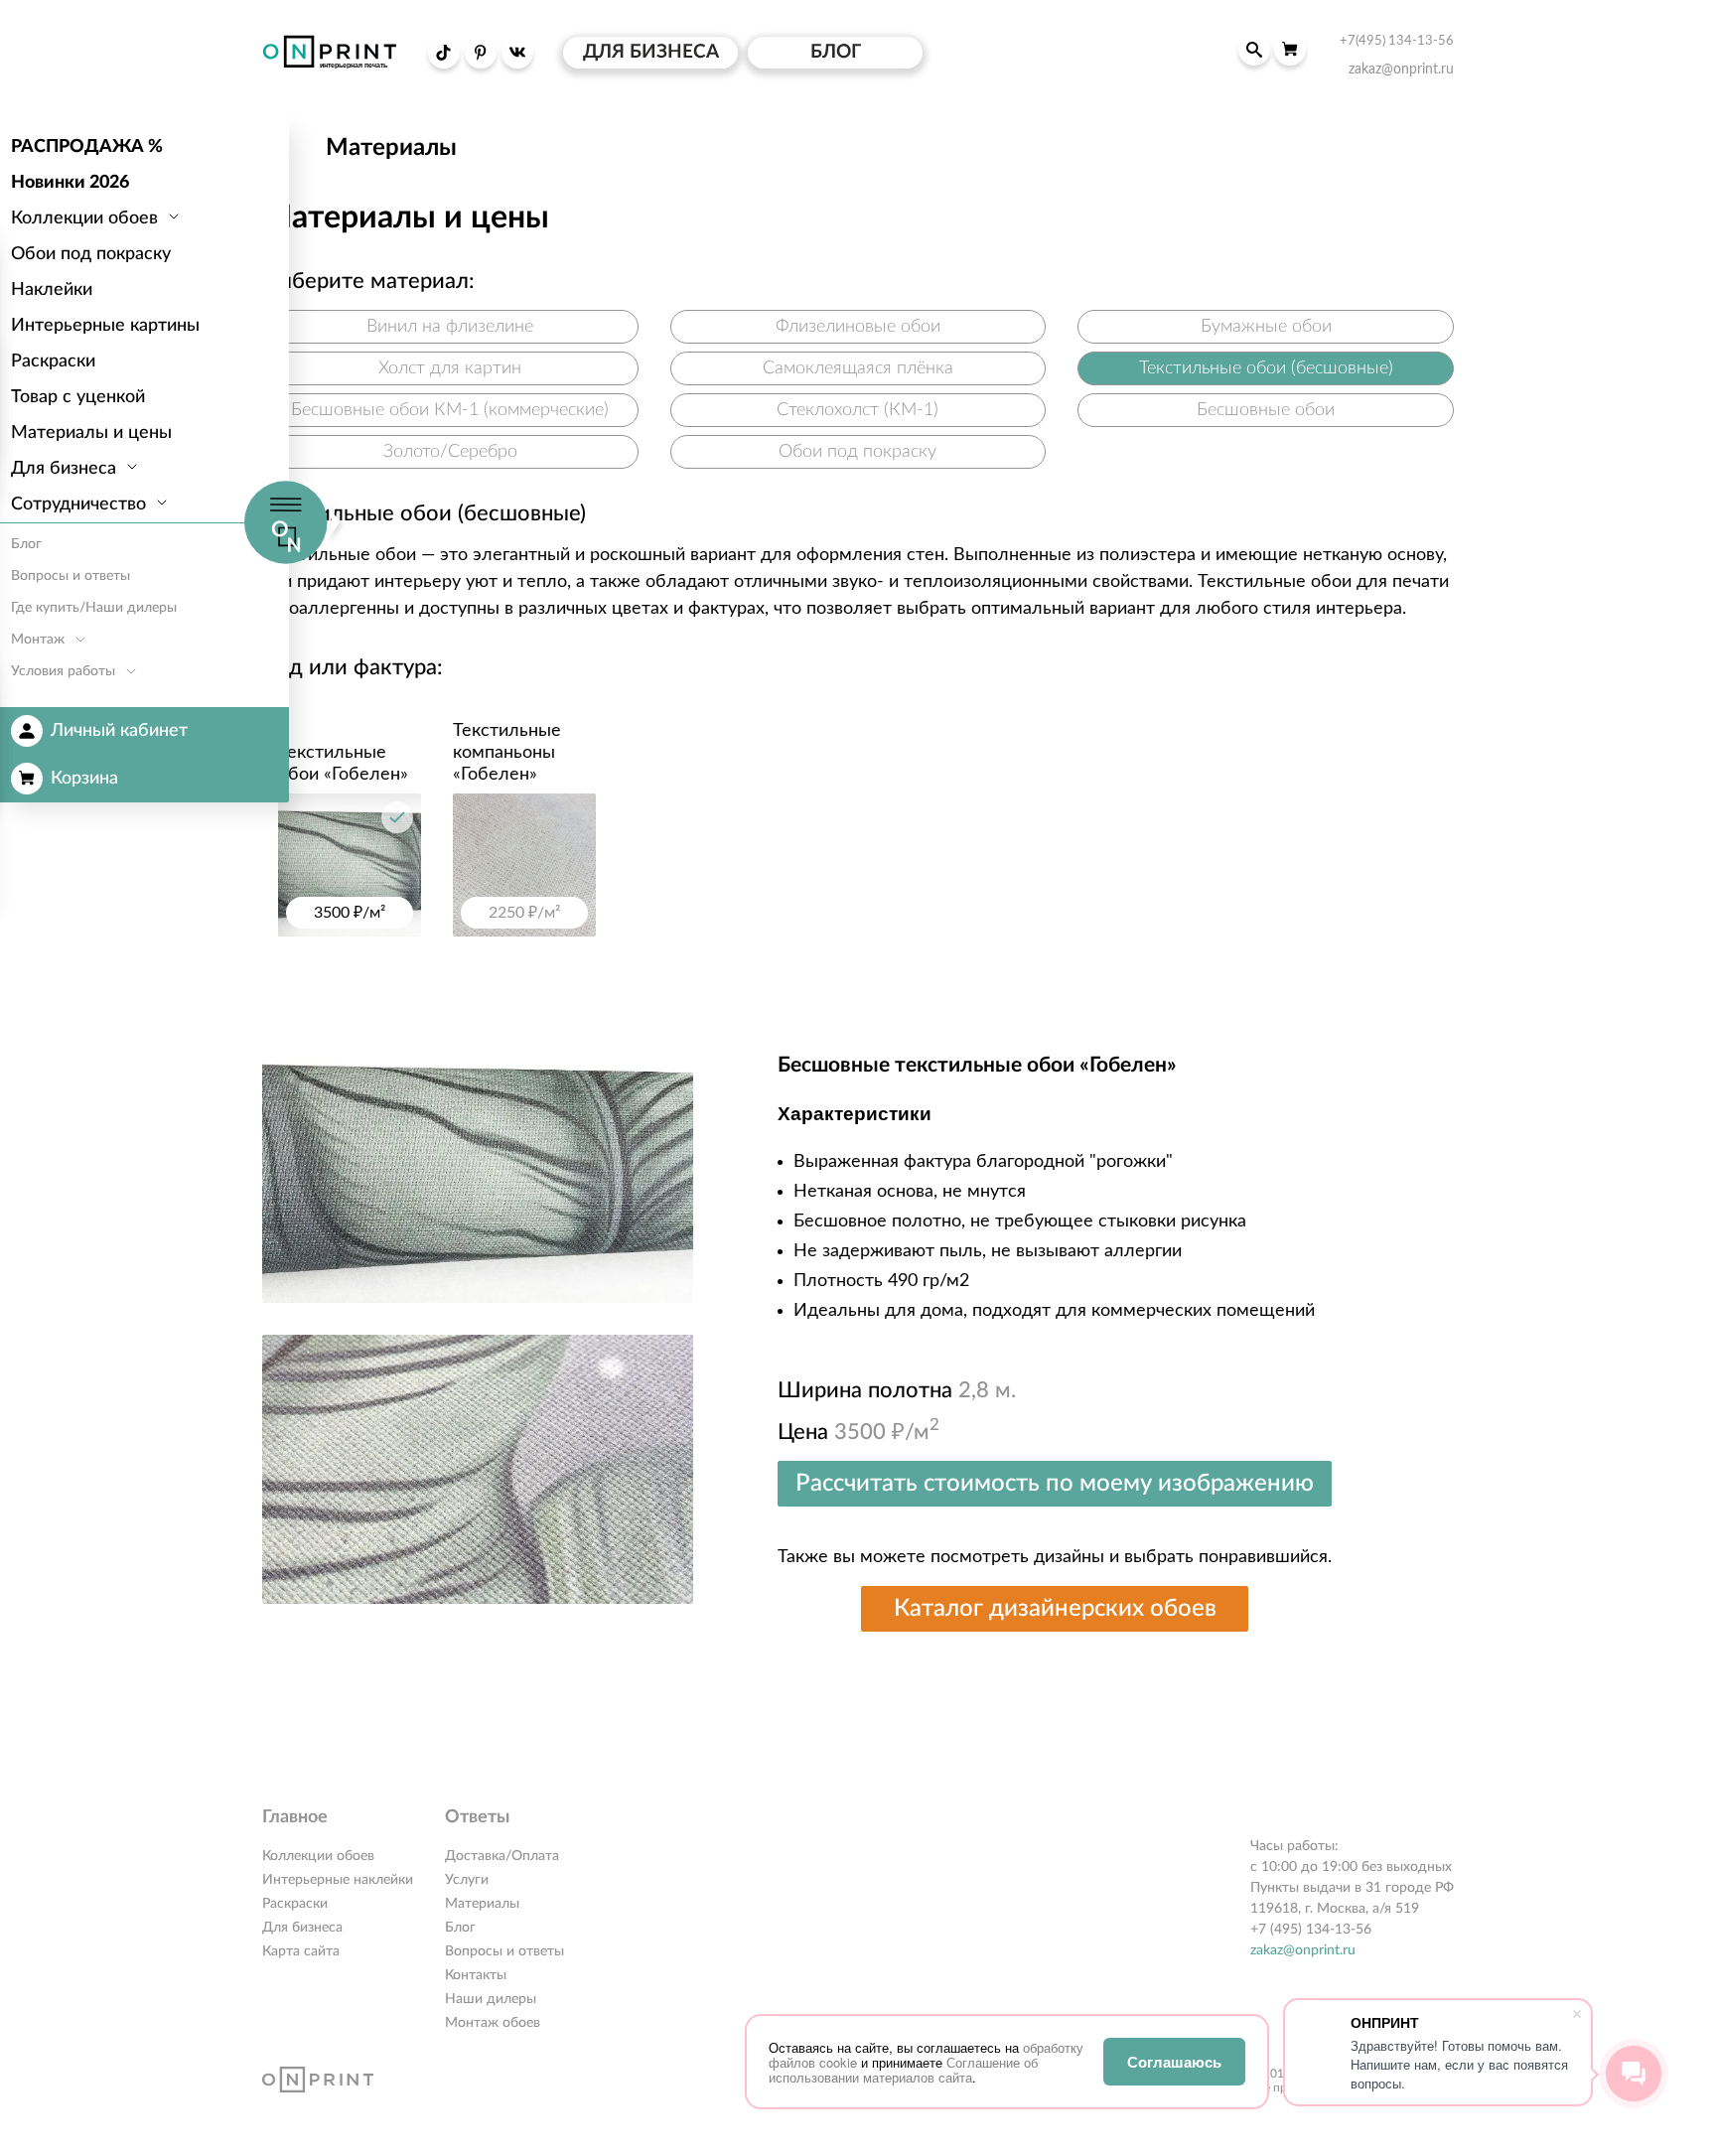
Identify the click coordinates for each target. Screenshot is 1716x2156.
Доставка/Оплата (502, 1856)
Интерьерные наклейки (338, 1880)
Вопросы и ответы (504, 1951)
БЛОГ (836, 52)
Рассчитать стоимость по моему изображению (1055, 1484)
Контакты (476, 1975)
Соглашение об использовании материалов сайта (903, 2070)
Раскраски (295, 1904)
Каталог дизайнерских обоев (1055, 1609)
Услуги (467, 1880)
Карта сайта (301, 1951)
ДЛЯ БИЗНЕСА (651, 52)
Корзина (84, 779)
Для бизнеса (302, 1928)
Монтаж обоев (493, 2023)
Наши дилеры (491, 1999)
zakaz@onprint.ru (1303, 1950)
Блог (460, 1928)
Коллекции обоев (318, 1856)
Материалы (482, 1904)
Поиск (1254, 50)
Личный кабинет (119, 731)
